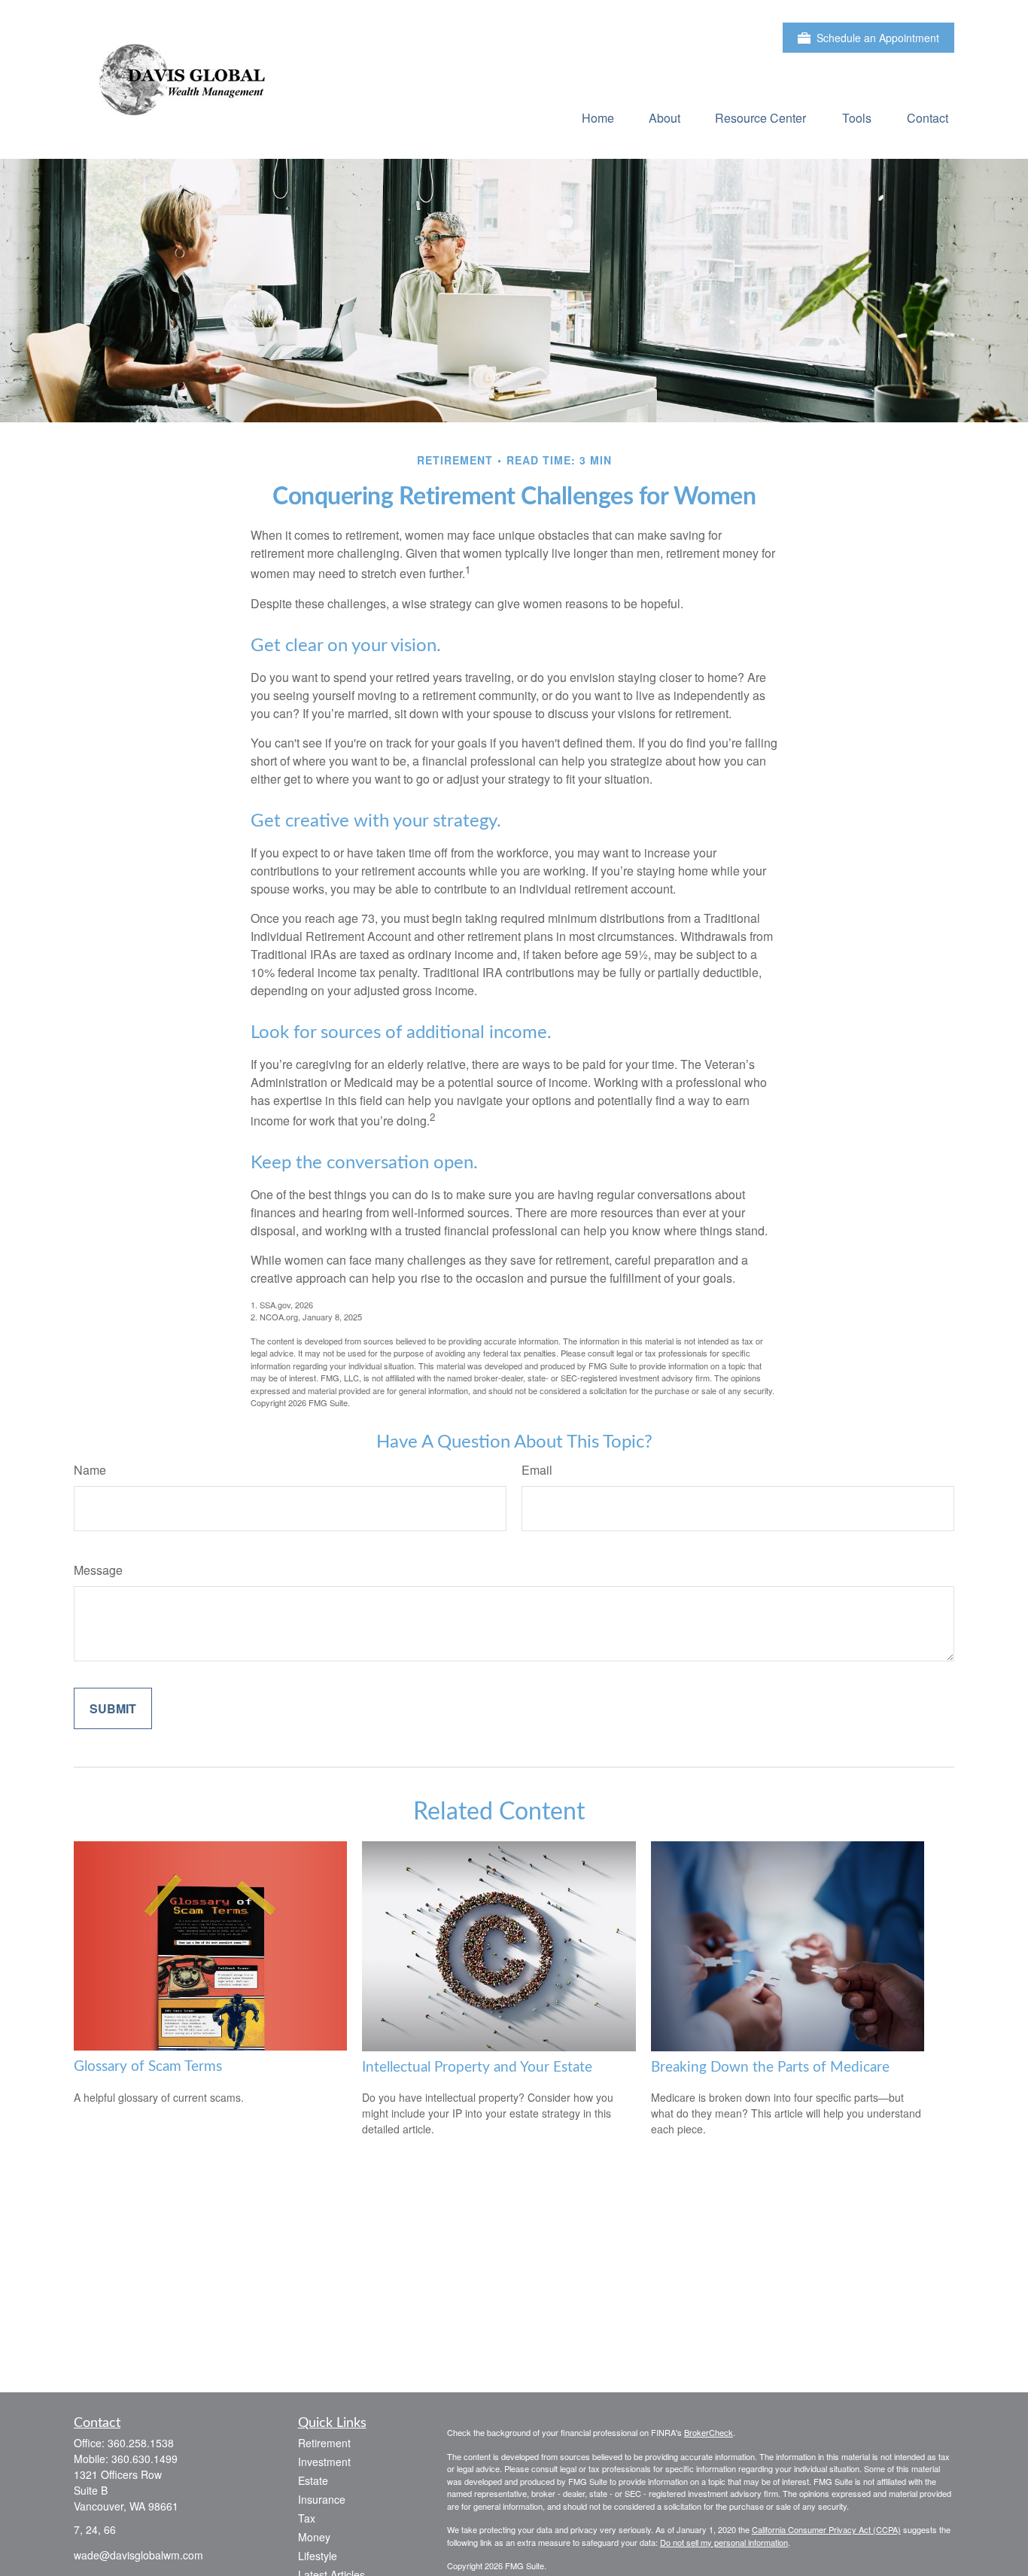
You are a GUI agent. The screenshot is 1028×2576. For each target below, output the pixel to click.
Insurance (322, 2499)
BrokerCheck (709, 2432)
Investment (324, 2462)
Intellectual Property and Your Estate (477, 2067)
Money (314, 2537)
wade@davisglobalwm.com (138, 2555)
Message (98, 1570)
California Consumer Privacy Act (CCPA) (826, 2529)
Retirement (324, 2443)
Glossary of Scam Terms (148, 2067)
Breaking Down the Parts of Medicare (770, 2067)
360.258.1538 (141, 2443)
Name (90, 1470)
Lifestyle (318, 2556)
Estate (313, 2480)
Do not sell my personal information (724, 2542)
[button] (598, 117)
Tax (307, 2518)
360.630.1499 (144, 2459)
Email (537, 1470)
